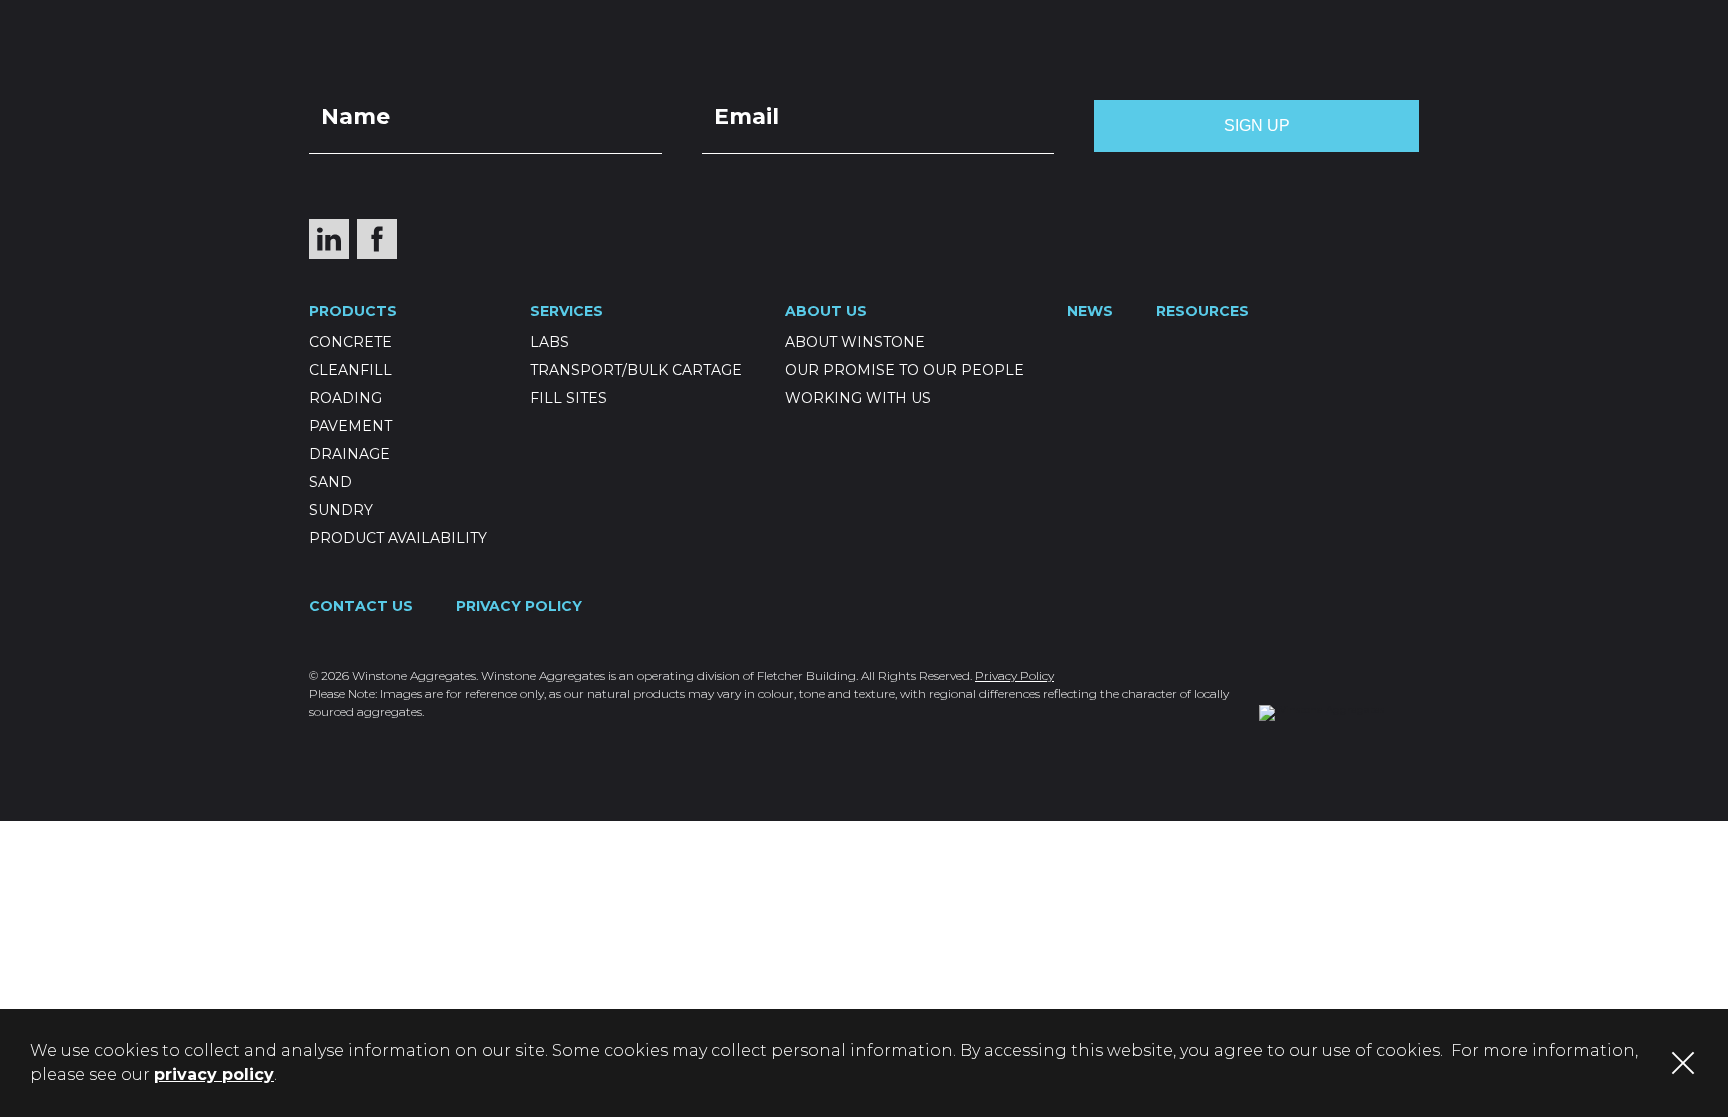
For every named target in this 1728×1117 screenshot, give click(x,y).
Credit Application (1289, 16)
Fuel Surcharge (1489, 16)
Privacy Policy (519, 606)
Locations (965, 16)
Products (695, 65)
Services (807, 65)
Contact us (1239, 65)
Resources (1109, 65)
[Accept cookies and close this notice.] (1683, 1063)
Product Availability (398, 538)
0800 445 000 (1472, 65)
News (897, 65)
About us (990, 65)
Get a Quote (1107, 16)
